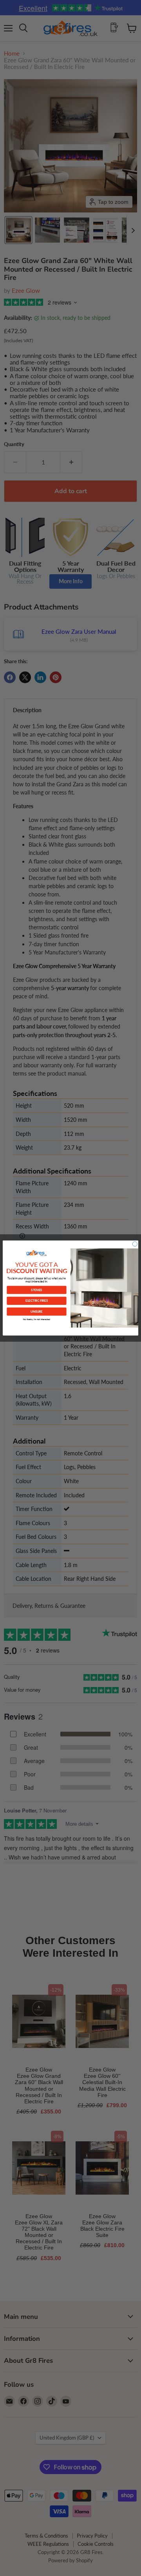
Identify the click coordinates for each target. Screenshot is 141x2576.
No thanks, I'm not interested (37, 1319)
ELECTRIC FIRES (37, 1301)
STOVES (36, 1290)
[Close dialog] (135, 1244)
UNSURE (36, 1311)
